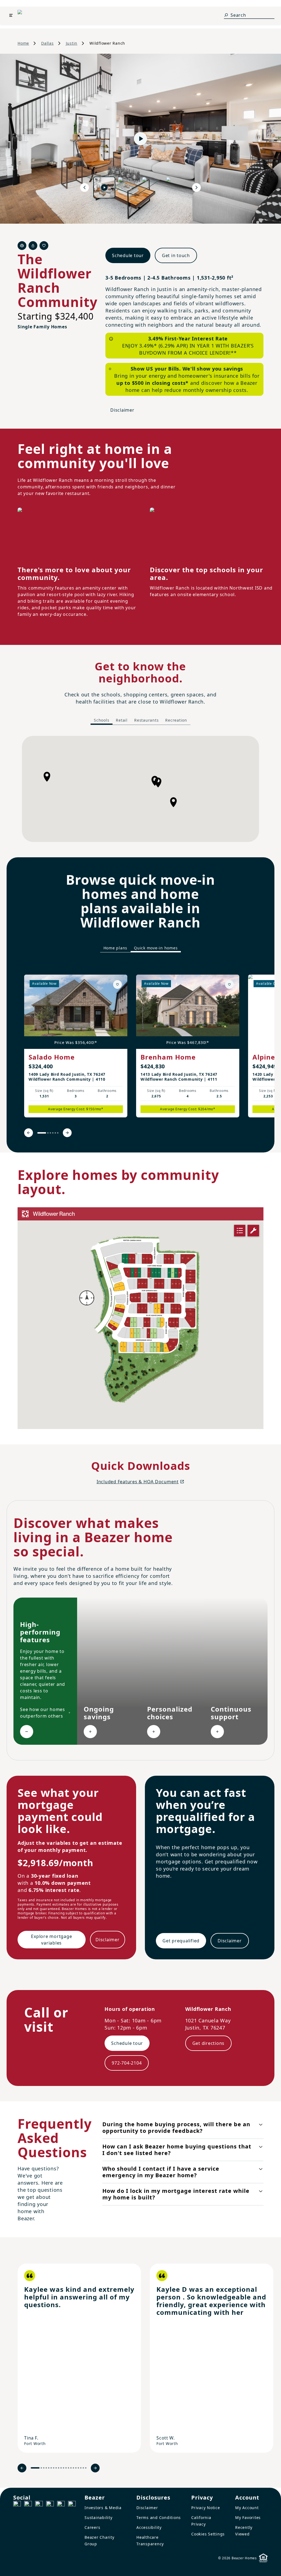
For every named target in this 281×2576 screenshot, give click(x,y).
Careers (92, 2527)
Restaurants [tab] (146, 720)
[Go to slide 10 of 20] (61, 2468)
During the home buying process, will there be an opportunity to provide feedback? (176, 2127)
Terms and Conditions (159, 2517)
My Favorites (248, 2517)
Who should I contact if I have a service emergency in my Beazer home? (161, 2172)
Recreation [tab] (176, 720)
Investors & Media (103, 2508)
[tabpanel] (140, 789)
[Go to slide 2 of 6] (48, 1133)
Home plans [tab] (116, 948)
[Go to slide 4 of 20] (46, 2468)
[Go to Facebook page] (17, 2505)
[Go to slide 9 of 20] (59, 2468)
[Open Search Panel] (226, 15)
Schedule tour (128, 255)
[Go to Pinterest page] (72, 2505)
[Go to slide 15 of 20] (73, 2468)
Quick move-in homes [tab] (156, 948)
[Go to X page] (50, 2505)
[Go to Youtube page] (61, 2505)
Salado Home (52, 1057)
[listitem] (76, 1046)
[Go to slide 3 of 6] (50, 1133)
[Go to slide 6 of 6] (58, 1133)
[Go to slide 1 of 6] (42, 1133)
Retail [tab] (122, 720)
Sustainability (99, 2517)
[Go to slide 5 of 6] (55, 1133)
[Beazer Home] (30, 15)
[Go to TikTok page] (39, 2505)
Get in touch (176, 255)
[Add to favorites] (117, 984)
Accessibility (149, 2527)
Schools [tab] (102, 720)
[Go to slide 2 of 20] (41, 2468)
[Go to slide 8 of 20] (56, 2468)
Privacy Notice (206, 2508)
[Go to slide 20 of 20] (86, 2468)
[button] (173, 802)
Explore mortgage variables (51, 1940)
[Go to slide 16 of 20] (76, 2468)
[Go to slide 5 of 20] (49, 2468)
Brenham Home (168, 1057)
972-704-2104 (127, 2063)
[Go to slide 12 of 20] (66, 2468)
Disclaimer (122, 410)
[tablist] (140, 721)
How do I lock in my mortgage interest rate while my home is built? (176, 2194)
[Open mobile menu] (11, 15)
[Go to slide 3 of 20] (44, 2468)
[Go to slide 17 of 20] (78, 2468)
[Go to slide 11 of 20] (64, 2468)
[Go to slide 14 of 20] (71, 2468)
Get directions (209, 2043)
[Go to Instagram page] (28, 2505)
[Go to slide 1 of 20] (35, 2468)
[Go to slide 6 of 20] (51, 2468)
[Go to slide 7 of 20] (54, 2468)
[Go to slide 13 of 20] (68, 2468)
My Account (247, 2508)
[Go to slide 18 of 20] (81, 2468)
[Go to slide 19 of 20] (83, 2468)
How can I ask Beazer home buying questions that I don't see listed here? (177, 2150)
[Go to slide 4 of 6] (53, 1133)
